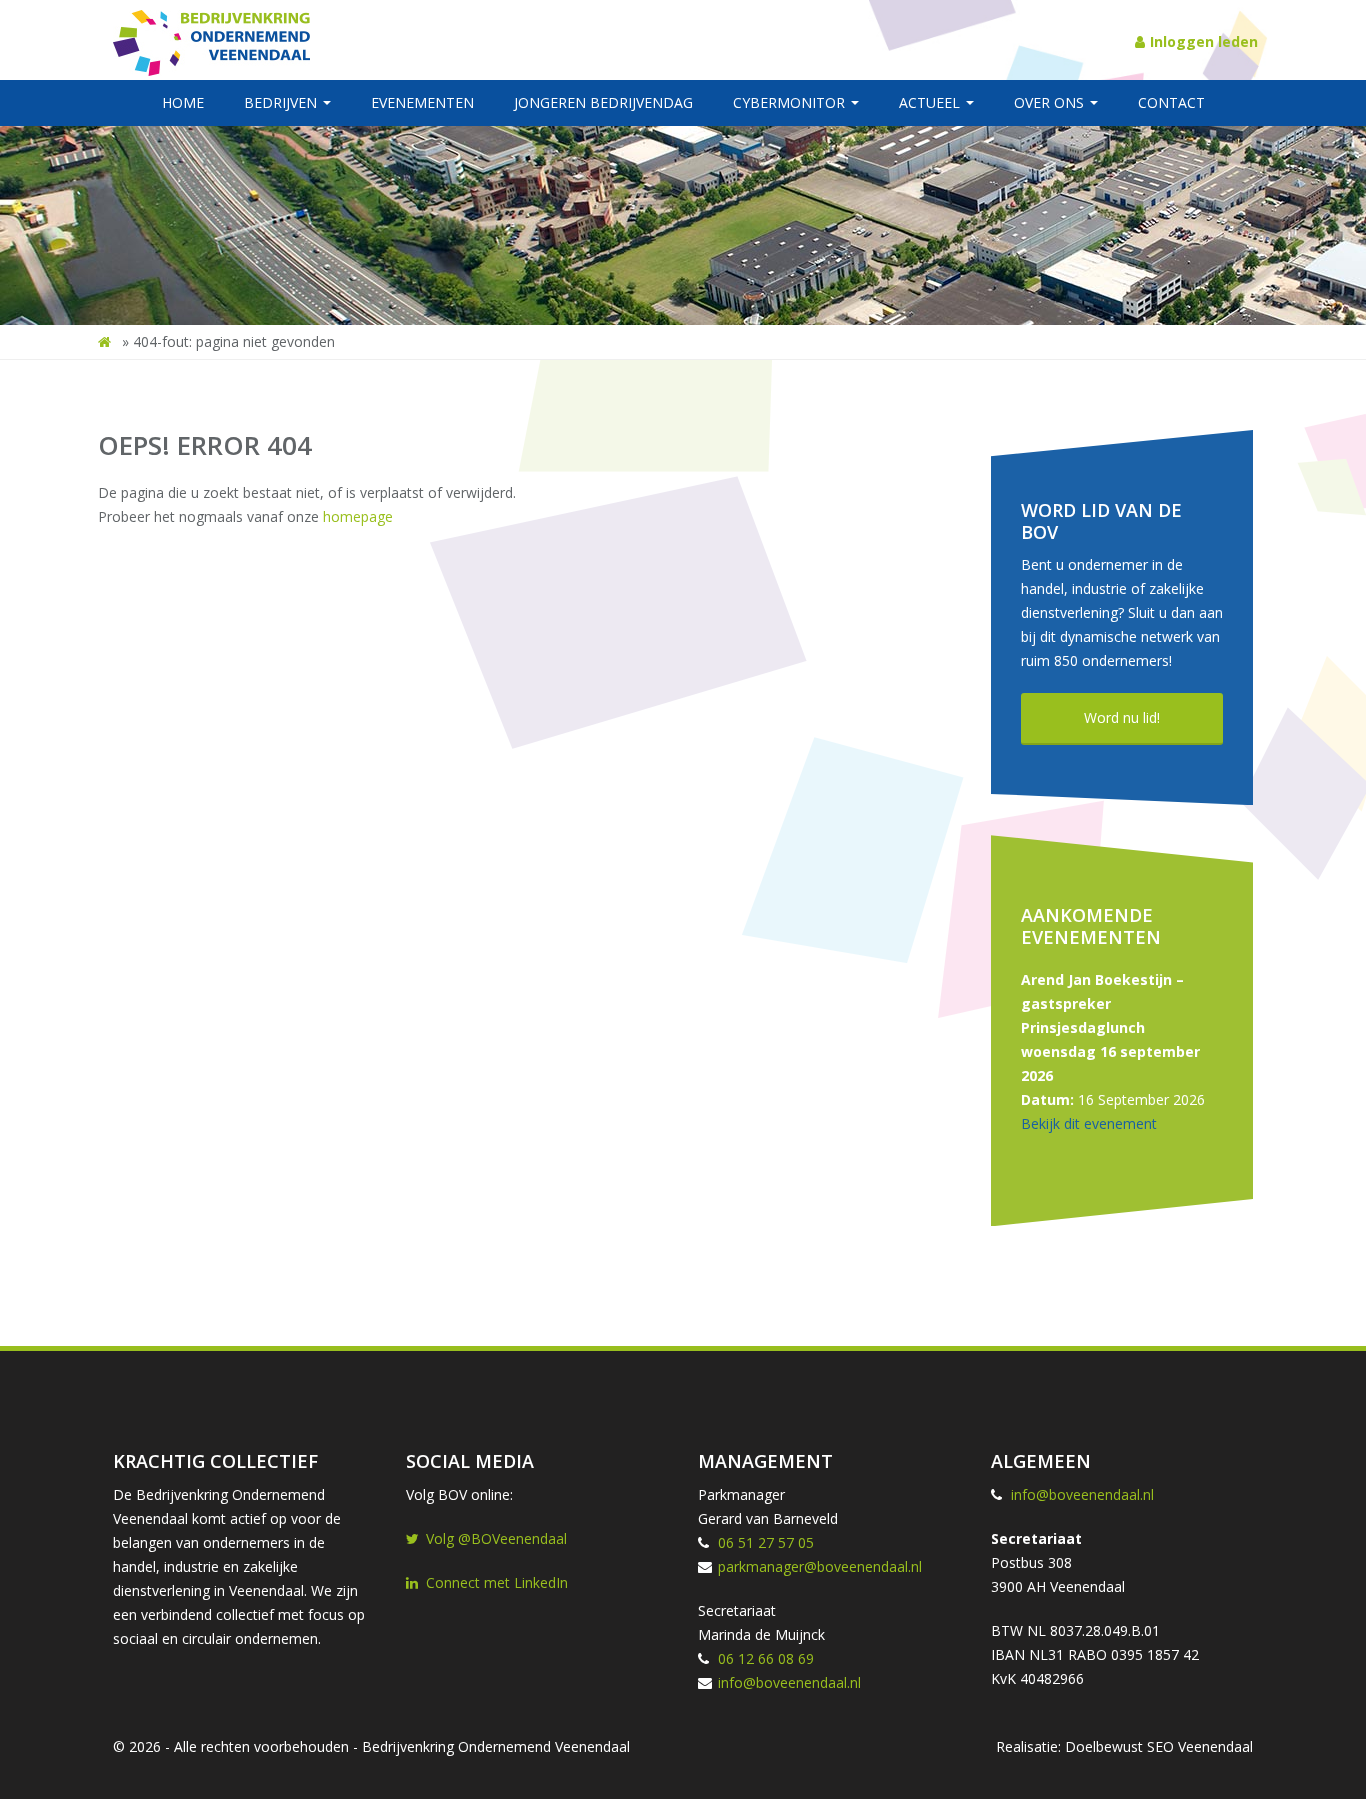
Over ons (1051, 102)
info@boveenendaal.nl (789, 1682)
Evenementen (422, 102)
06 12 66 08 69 (766, 1658)
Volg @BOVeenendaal (496, 1538)
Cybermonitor (791, 102)
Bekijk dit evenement (1089, 1123)
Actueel (931, 102)
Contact (1171, 102)
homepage (358, 516)
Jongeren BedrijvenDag (603, 102)
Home (183, 102)
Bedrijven (282, 102)
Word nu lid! (1122, 717)
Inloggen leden (1204, 41)
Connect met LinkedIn (497, 1582)
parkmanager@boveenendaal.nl (820, 1566)
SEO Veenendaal (1200, 1746)
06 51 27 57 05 (766, 1542)
